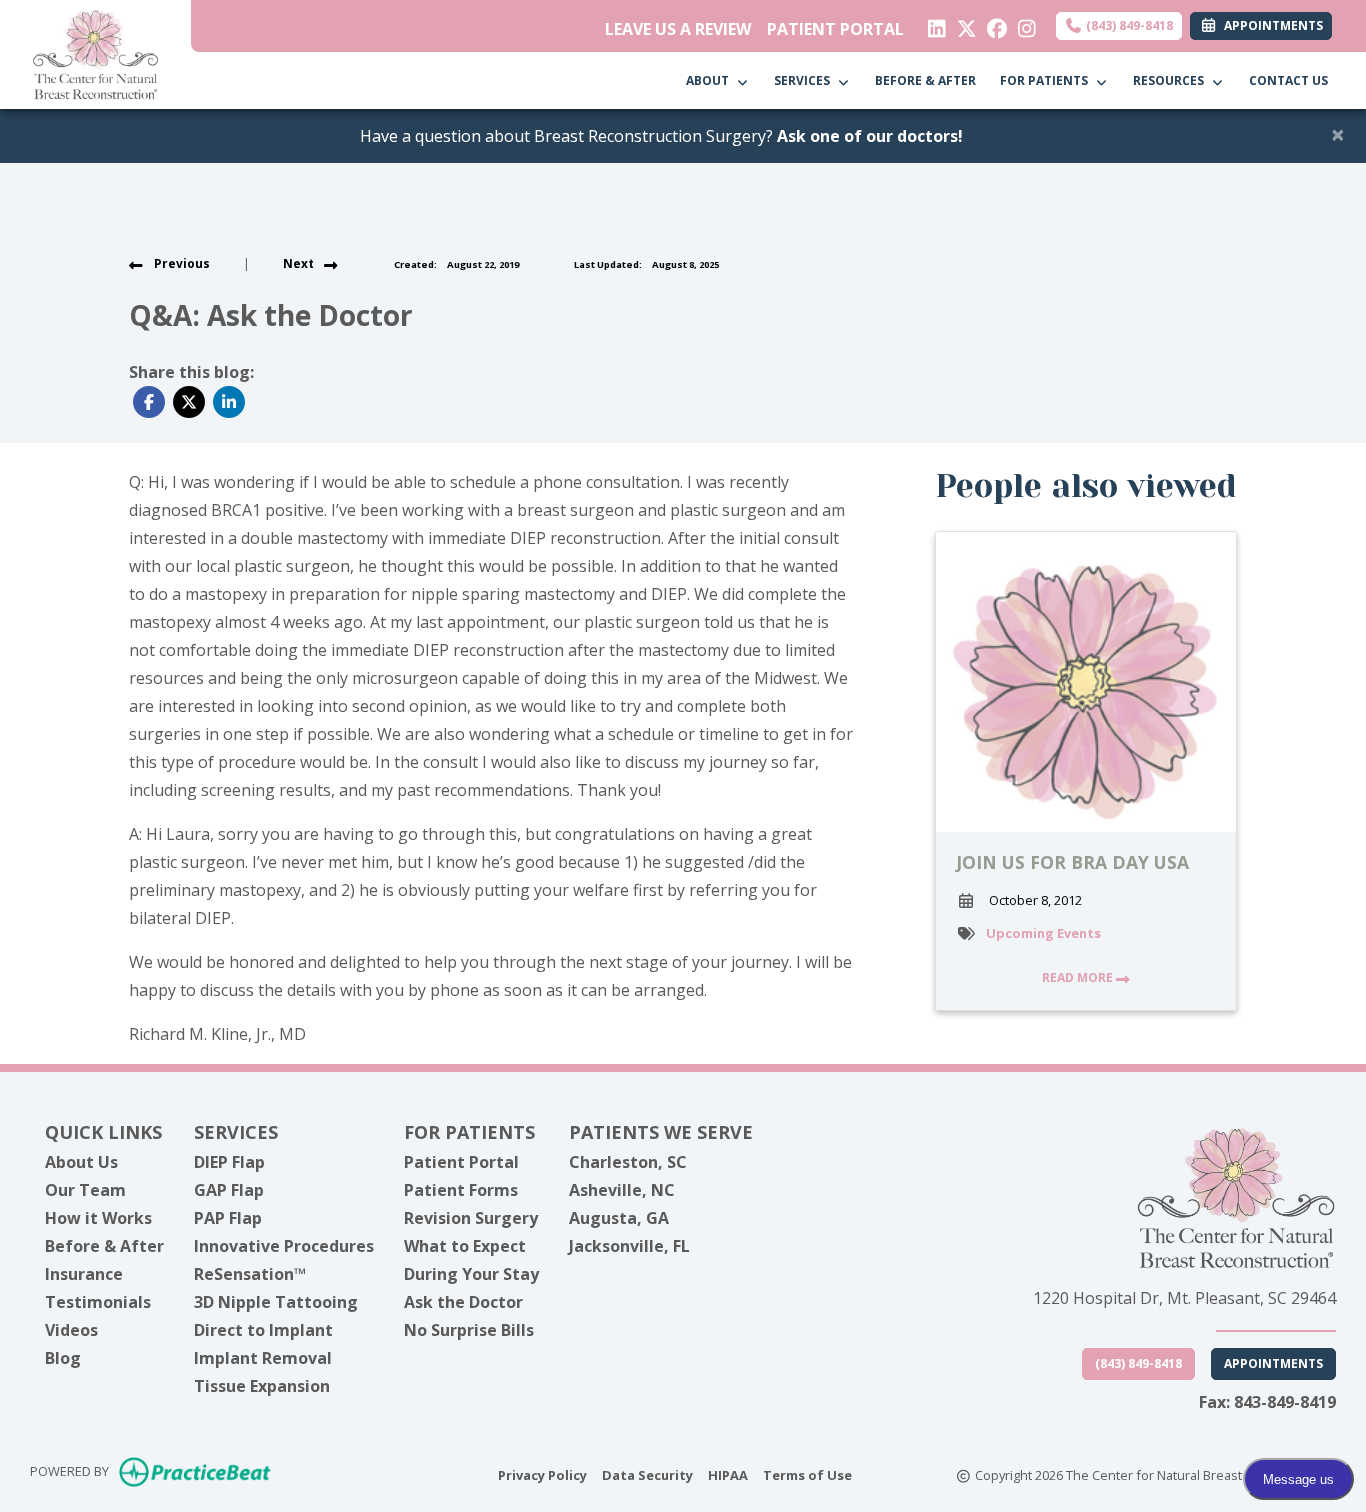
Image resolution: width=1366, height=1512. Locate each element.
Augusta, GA (619, 1218)
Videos (71, 1330)
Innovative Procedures (284, 1246)
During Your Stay (471, 1274)
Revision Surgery (471, 1218)
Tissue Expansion (262, 1386)
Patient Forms (461, 1190)
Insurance (84, 1274)
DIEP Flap (229, 1162)
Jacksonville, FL (629, 1246)
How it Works (98, 1218)
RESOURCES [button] (1171, 80)
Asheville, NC (622, 1190)
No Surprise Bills (469, 1330)
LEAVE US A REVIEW (678, 29)
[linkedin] (932, 24)
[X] (962, 24)
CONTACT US (1288, 80)
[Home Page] (95, 53)
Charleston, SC (628, 1162)
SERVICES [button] (805, 80)
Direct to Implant (263, 1330)
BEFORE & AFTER (925, 80)
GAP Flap (229, 1190)
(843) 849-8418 (1128, 25)
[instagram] (1022, 24)
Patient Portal (461, 1162)
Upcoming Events (1043, 933)
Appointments (1273, 1363)
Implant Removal (263, 1358)
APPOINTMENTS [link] (1270, 25)
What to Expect (465, 1246)
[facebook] (992, 24)
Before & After (104, 1246)
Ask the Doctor (463, 1302)
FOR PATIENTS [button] (1047, 80)
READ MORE (1079, 977)
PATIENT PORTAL (835, 29)
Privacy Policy (542, 1474)
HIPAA (728, 1474)
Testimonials (98, 1302)
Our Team (85, 1190)
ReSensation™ (250, 1274)
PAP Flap (228, 1218)
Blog (63, 1358)
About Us (81, 1162)
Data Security (647, 1474)
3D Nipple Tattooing (276, 1302)
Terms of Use (807, 1474)
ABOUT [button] (710, 80)
